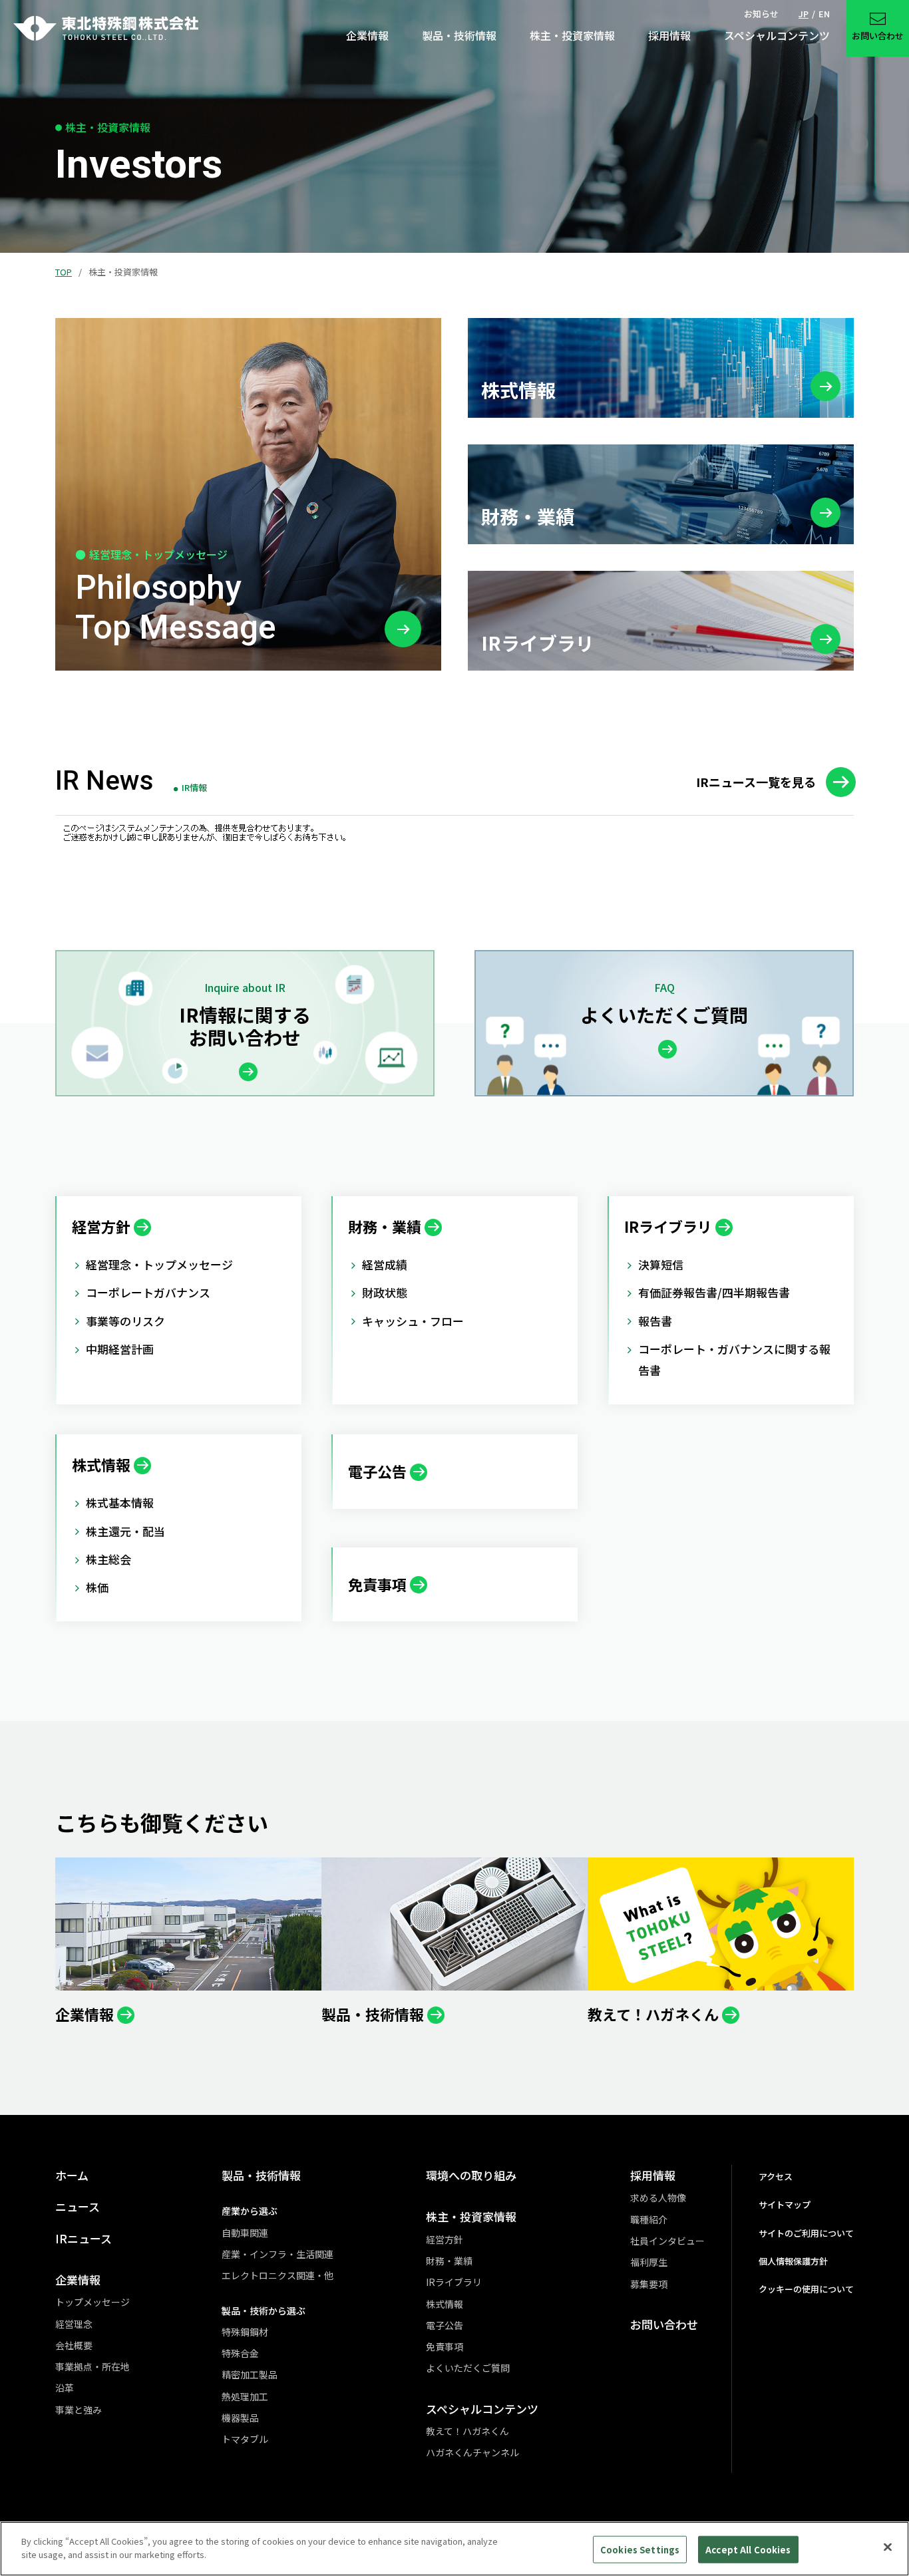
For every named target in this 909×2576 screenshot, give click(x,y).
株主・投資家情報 (471, 2216)
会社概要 (74, 2345)
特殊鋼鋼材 (245, 2332)
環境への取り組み (471, 2175)
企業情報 (78, 2280)
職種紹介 (649, 2219)
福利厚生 (649, 2262)
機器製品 (240, 2418)
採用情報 (653, 2175)
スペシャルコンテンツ (482, 2409)
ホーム (72, 2175)
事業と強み (79, 2410)
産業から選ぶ (250, 2211)
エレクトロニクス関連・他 (277, 2275)
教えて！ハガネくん (467, 2431)
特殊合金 (240, 2353)
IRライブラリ (454, 2282)
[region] (454, 2549)
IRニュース (84, 2238)
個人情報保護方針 (793, 2261)
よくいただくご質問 (468, 2368)
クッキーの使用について (806, 2289)
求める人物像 (658, 2197)
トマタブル (245, 2439)
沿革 (65, 2388)
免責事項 (445, 2346)
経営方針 (445, 2239)
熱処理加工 (245, 2396)
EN (824, 14)
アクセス (776, 2176)
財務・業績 (449, 2261)
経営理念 (74, 2324)
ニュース (78, 2206)
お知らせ (761, 14)
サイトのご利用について (806, 2233)
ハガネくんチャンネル (472, 2452)
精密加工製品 (250, 2374)
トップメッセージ (92, 2302)
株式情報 (445, 2304)
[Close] (888, 2547)
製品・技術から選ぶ (264, 2311)
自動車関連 (245, 2233)
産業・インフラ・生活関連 (277, 2254)
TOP (64, 272)
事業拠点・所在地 (92, 2366)
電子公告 (445, 2325)
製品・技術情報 (261, 2175)
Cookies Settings (640, 2550)
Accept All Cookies (748, 2550)
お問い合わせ (664, 2324)
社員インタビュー (667, 2241)
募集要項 (649, 2284)
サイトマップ (785, 2204)
